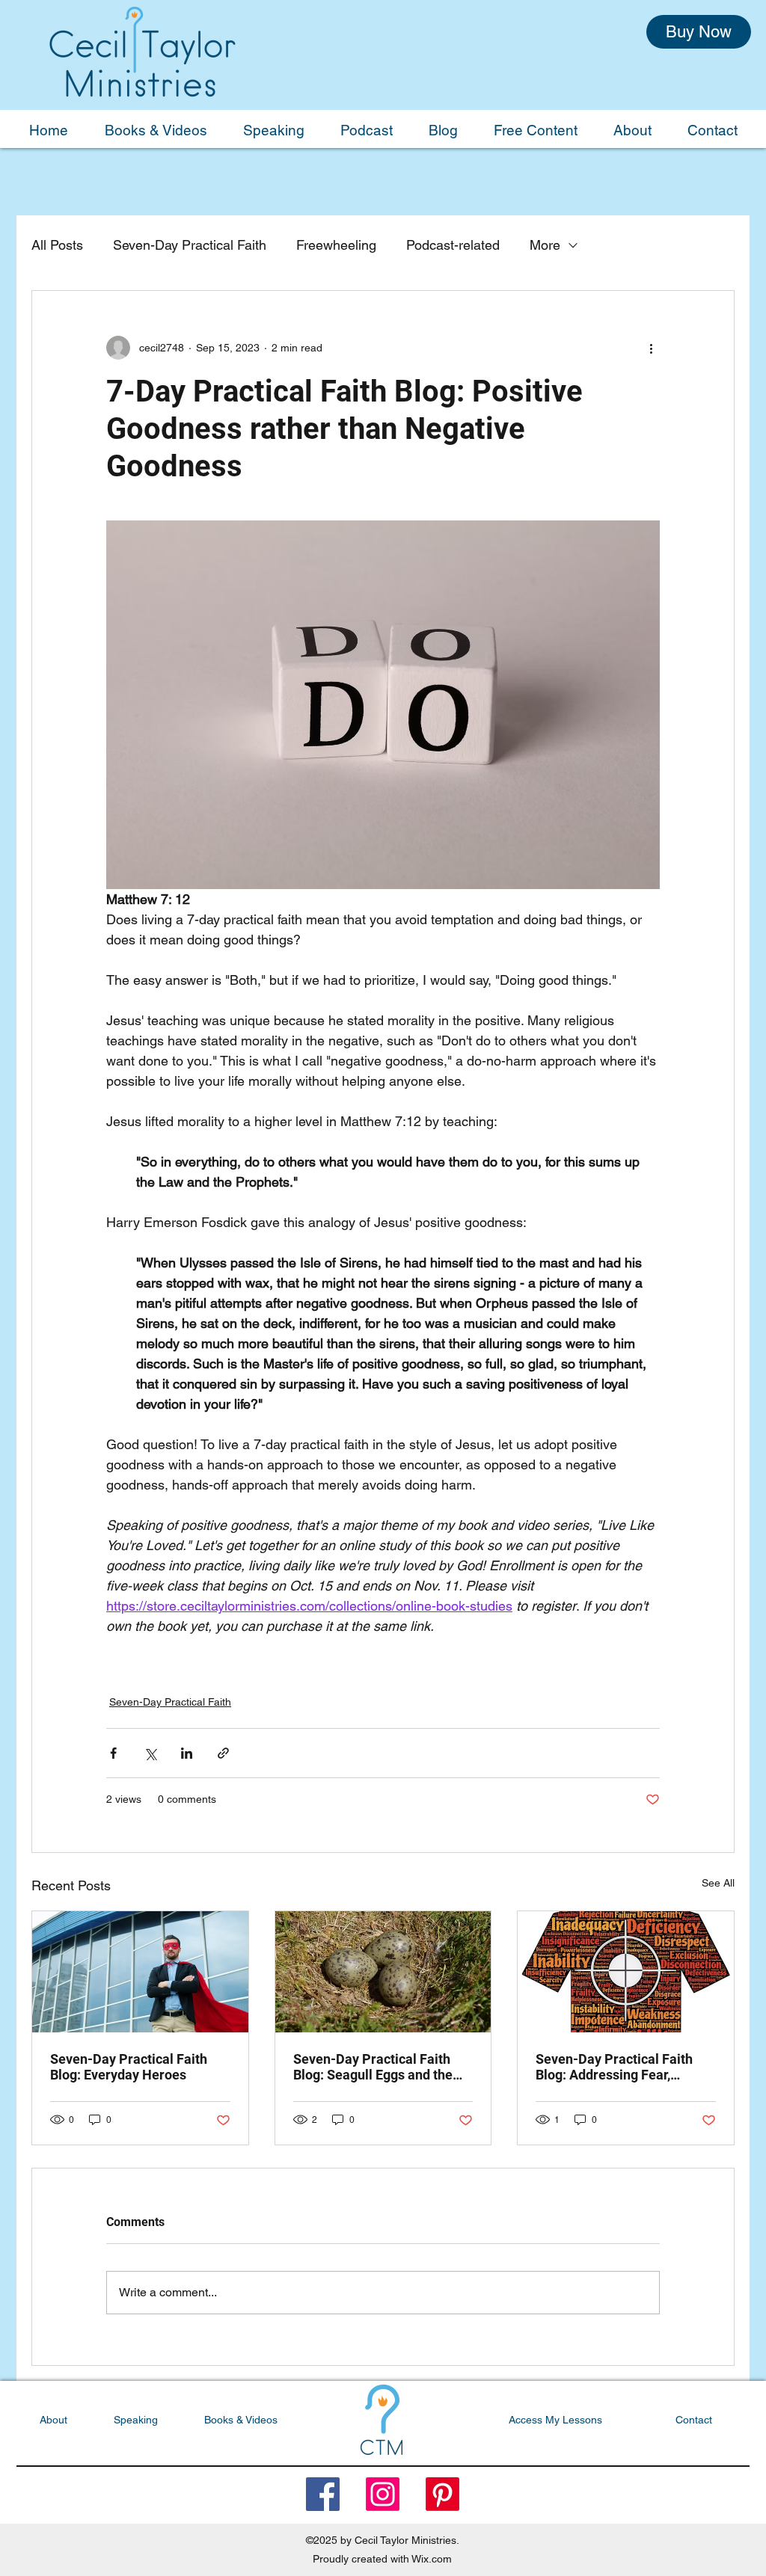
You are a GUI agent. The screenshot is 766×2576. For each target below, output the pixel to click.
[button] (651, 1114)
